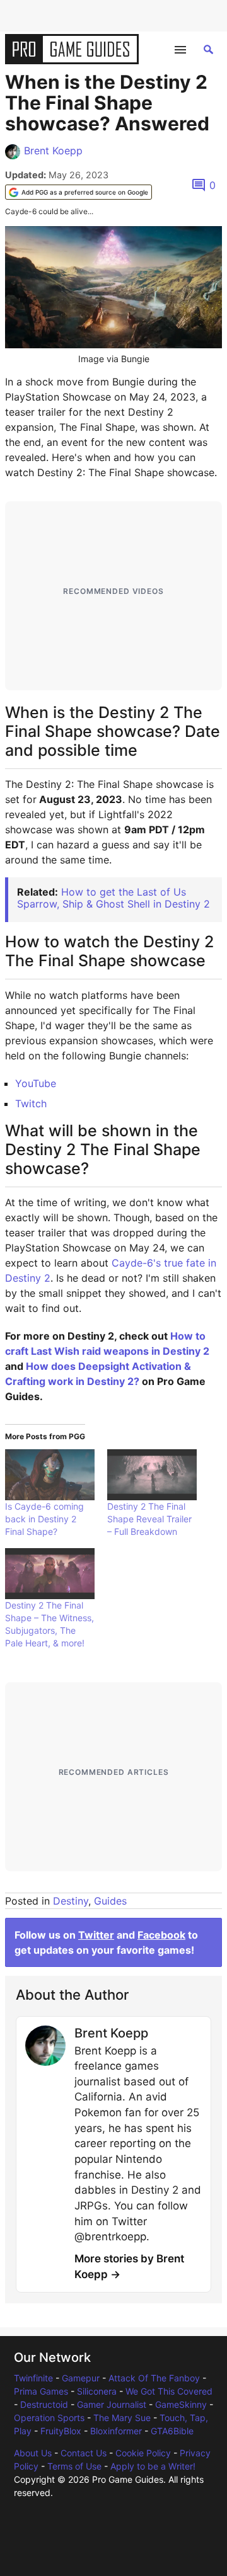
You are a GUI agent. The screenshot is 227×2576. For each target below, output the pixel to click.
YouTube (36, 1083)
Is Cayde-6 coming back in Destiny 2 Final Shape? (44, 1519)
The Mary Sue (122, 2418)
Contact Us (84, 2453)
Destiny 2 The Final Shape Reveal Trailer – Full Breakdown (149, 1519)
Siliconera (97, 2391)
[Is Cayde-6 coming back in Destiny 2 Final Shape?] (50, 1475)
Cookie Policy (143, 2453)
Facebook (161, 1935)
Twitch (31, 1103)
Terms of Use (74, 2466)
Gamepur (81, 2378)
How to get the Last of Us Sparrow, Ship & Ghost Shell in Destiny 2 (113, 898)
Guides (110, 1901)
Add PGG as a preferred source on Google (85, 192)
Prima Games (41, 2391)
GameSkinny (181, 2404)
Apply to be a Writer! (153, 2466)
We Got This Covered (169, 2391)
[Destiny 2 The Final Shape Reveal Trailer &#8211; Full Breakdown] (152, 1475)
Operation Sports (49, 2418)
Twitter (96, 1935)
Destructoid (44, 2404)
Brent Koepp (53, 151)
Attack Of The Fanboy (154, 2378)
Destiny (71, 1901)
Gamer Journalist (112, 2404)
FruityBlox (61, 2431)
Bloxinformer (116, 2431)
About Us (33, 2453)
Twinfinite (33, 2378)
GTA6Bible (172, 2431)
